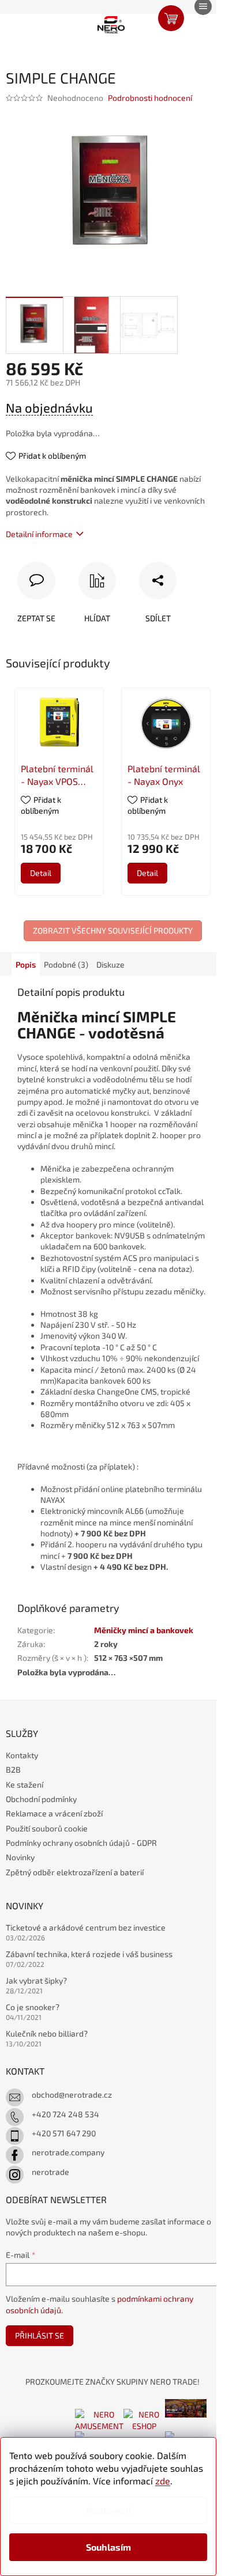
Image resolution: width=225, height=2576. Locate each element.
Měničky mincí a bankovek (144, 1630)
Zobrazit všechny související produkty (113, 930)
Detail (41, 873)
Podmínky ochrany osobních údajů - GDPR (81, 1843)
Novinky (20, 1857)
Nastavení (108, 2510)
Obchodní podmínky (41, 1799)
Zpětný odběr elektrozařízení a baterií (75, 1872)
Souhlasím (108, 2547)
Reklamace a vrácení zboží (54, 1813)
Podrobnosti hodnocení (150, 98)
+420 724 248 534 (65, 2114)
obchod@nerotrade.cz (72, 2095)
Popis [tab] (26, 964)
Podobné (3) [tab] (66, 964)
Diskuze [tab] (110, 964)
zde (163, 2481)
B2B (13, 1769)
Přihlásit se (40, 2335)
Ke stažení (25, 1784)
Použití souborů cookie (47, 1828)
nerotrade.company (68, 2152)
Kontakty (22, 1755)
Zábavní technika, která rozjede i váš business (89, 1954)
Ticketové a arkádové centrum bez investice (86, 1927)
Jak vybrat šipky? (36, 1980)
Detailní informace (39, 534)
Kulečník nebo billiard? (47, 2033)
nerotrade (50, 2172)
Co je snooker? (33, 2007)
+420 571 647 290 (64, 2133)
